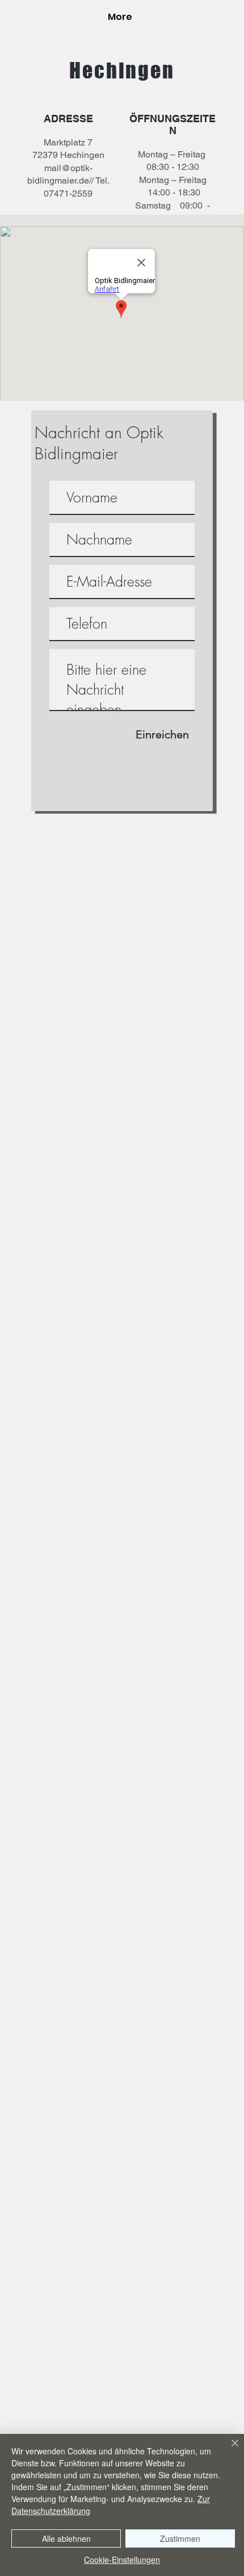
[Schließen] (228, 2450)
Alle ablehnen (66, 2538)
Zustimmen (180, 2538)
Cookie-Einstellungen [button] (122, 2560)
